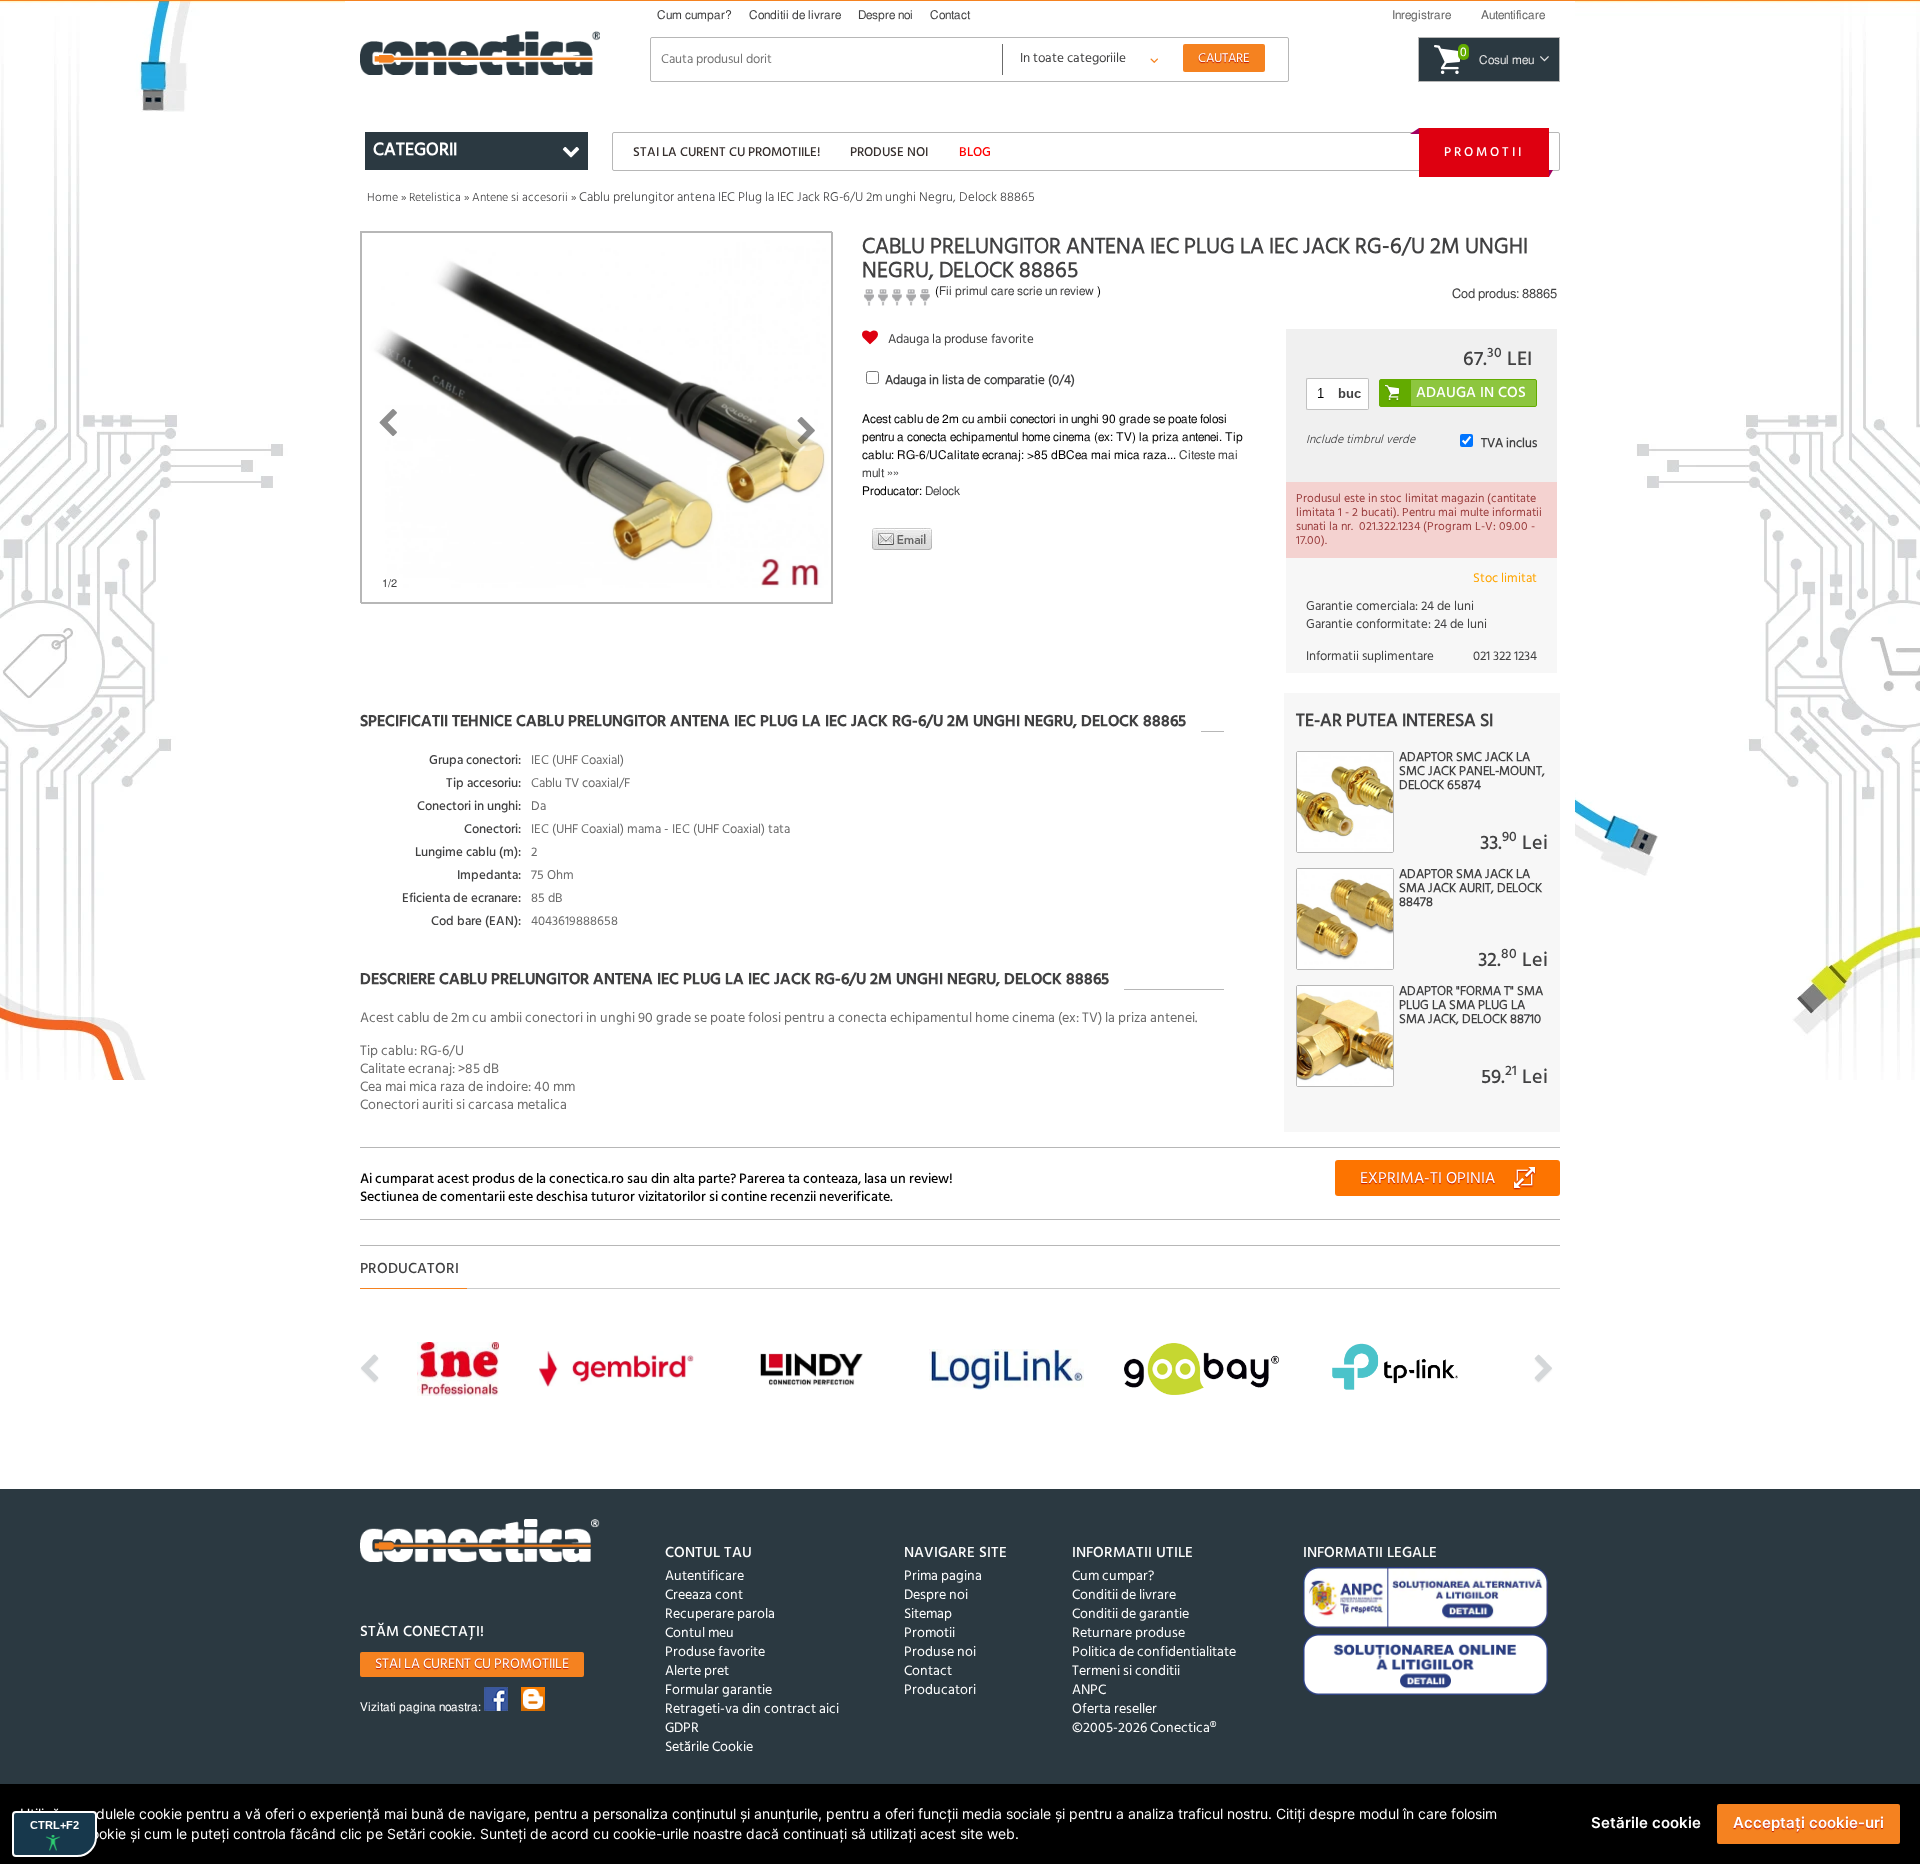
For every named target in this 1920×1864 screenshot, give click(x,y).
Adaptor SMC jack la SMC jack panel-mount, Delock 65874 (1472, 772)
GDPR (682, 1728)
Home (382, 198)
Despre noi (885, 15)
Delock (942, 491)
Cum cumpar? (694, 15)
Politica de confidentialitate (1154, 1652)
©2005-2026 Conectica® (1144, 1728)
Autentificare (704, 1576)
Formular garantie (718, 1690)
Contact (950, 15)
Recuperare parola (720, 1614)
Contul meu (699, 1633)
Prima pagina (943, 1576)
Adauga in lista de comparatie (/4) (980, 380)
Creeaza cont (704, 1595)
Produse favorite (715, 1652)
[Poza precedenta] (387, 423)
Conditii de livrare (795, 15)
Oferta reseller (1114, 1709)
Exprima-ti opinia (1427, 1179)
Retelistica (435, 198)
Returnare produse (1128, 1633)
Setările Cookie (709, 1747)
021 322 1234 (1505, 656)
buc (1349, 393)
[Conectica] (480, 1543)
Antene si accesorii (520, 198)
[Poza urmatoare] (806, 431)
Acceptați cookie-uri (1808, 1822)
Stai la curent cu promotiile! (726, 152)
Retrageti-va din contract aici (752, 1709)
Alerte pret (697, 1671)
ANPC (1089, 1690)
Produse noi (889, 152)
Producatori (940, 1690)
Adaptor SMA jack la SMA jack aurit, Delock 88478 (1470, 889)
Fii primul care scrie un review (1016, 291)
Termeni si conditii (1126, 1671)
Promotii (1484, 152)
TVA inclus (1509, 443)
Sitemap (928, 1614)
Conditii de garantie (1130, 1614)
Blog (975, 152)
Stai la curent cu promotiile (472, 1664)
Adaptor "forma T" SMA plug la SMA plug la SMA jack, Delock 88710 (1471, 1006)
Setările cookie (1646, 1822)
